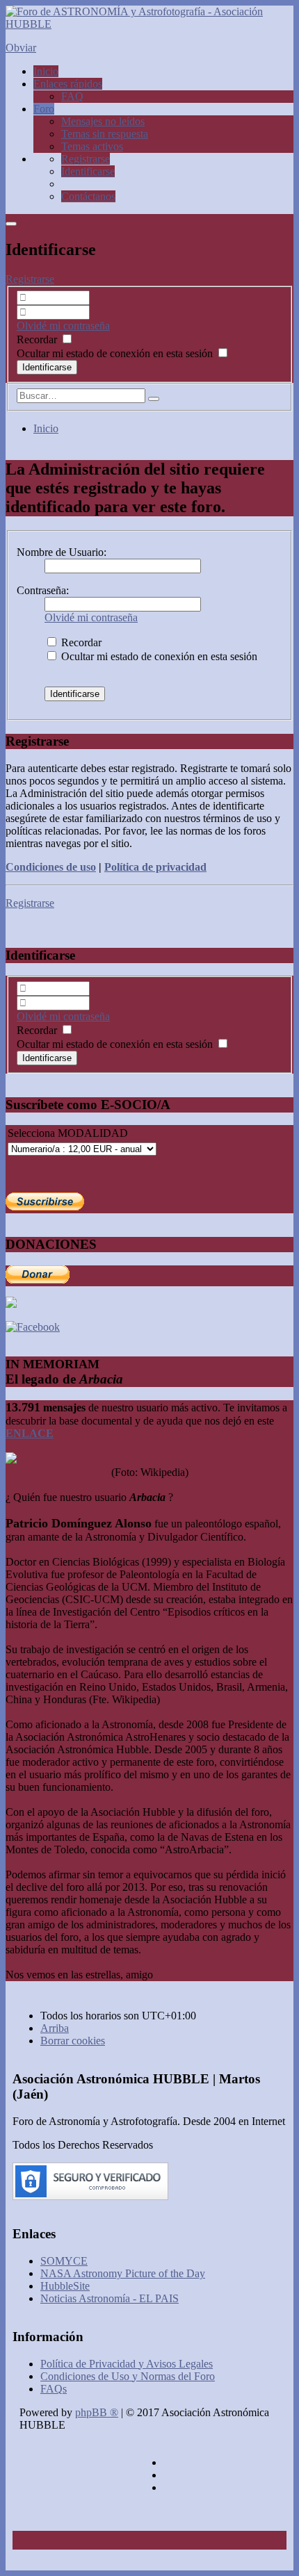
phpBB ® (97, 2412)
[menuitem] (86, 159)
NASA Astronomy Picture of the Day (123, 2273)
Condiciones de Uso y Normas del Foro (128, 2376)
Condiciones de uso (51, 867)
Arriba (55, 2028)
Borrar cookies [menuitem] (73, 2041)
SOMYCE (64, 2261)
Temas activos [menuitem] (92, 146)
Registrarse (30, 279)
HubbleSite (65, 2286)
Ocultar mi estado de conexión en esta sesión (116, 353)
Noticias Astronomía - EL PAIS (110, 2298)
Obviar (21, 48)
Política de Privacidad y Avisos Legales (127, 2364)
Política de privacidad (155, 867)
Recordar (38, 339)
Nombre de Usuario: (62, 552)
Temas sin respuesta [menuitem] (105, 134)
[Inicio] (149, 24)
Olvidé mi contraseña (63, 326)
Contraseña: (43, 590)
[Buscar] (154, 399)
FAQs (54, 2389)
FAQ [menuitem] (72, 96)
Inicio (46, 428)
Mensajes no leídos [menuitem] (103, 121)
